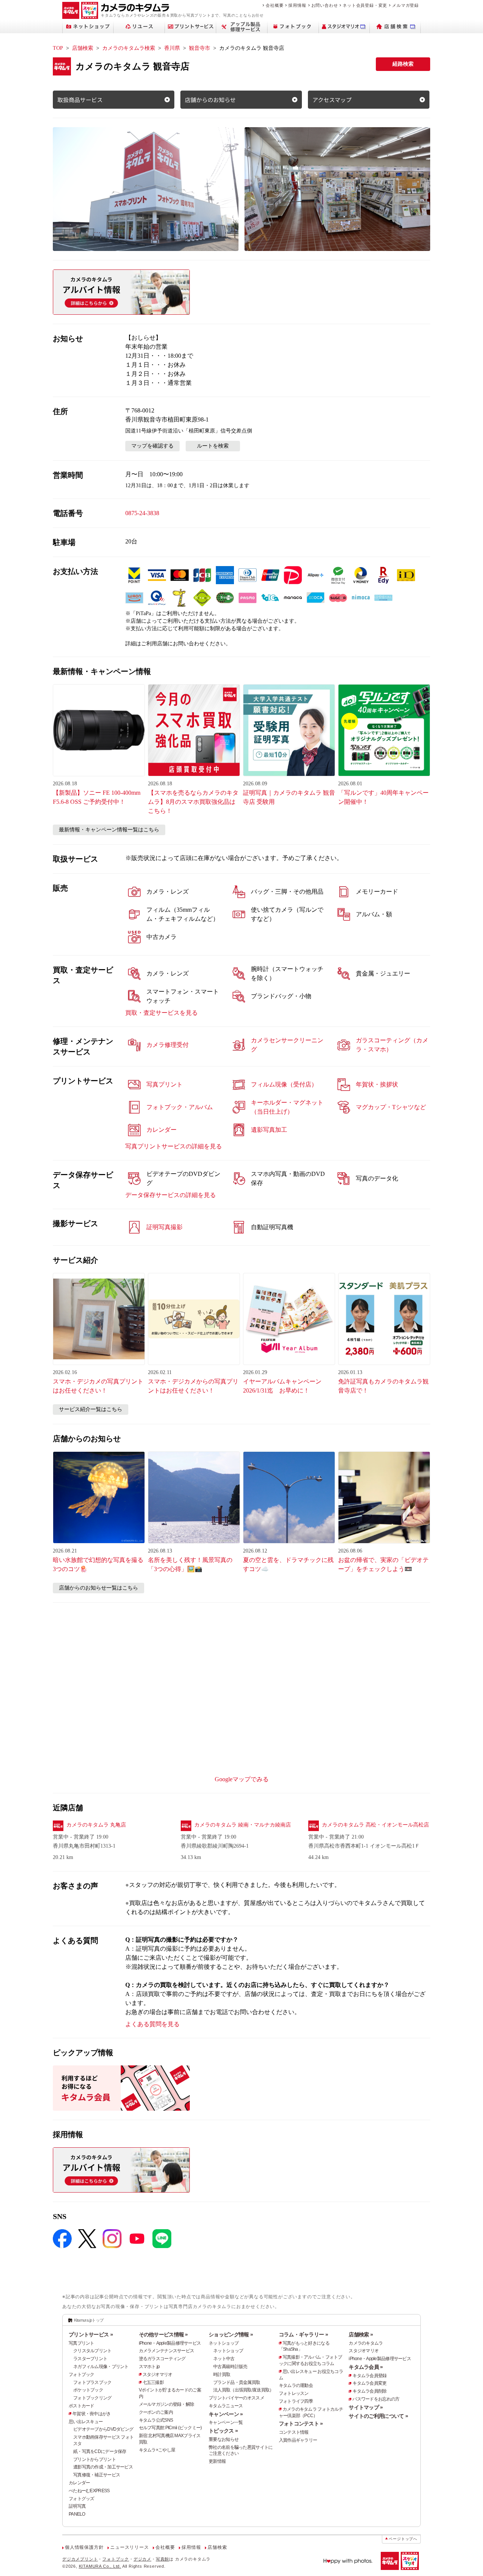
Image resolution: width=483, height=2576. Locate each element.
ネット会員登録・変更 (365, 5)
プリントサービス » (91, 2334)
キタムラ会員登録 (369, 2376)
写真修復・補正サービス (97, 2475)
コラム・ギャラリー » (303, 2334)
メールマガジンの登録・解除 (167, 2404)
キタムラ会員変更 (369, 2383)
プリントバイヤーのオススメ (236, 2398)
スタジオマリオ (158, 2374)
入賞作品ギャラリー (298, 2440)
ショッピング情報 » (231, 2334)
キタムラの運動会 (296, 2385)
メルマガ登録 (405, 5)
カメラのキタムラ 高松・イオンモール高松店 (375, 1825)
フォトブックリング (92, 2398)
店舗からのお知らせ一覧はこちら (98, 1588)
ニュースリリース (129, 2547)
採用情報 (297, 5)
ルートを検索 (213, 446)
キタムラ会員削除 (369, 2391)
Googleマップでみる (242, 1779)
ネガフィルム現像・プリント (101, 2367)
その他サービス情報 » (163, 2334)
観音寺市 (200, 48)
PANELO (77, 2514)
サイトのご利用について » (378, 2416)
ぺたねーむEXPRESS (89, 2491)
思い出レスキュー (86, 2422)
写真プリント (82, 2343)
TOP (58, 48)
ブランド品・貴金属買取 (237, 2382)
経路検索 (403, 64)
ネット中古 (224, 2359)
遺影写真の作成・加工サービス (103, 2467)
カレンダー (79, 2483)
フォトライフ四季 (296, 2401)
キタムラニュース (226, 2406)
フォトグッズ (82, 2499)
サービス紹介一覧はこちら (91, 1409)
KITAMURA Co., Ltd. (100, 2566)
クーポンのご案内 (156, 2412)
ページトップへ (403, 2539)
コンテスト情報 (294, 2432)
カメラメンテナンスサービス (167, 2351)
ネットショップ (224, 2343)
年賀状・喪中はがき (92, 2414)
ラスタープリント (90, 2359)
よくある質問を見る (152, 2024)
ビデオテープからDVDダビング (103, 2429)
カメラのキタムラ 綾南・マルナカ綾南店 (243, 1825)
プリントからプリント (95, 2459)
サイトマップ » (366, 2407)
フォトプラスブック (92, 2382)
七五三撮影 (153, 2382)
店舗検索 (83, 48)
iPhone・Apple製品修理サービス (170, 2343)
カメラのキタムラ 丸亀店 (96, 1825)
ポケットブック (88, 2390)
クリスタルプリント (92, 2351)
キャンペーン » (226, 2414)
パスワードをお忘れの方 (376, 2399)
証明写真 (77, 2506)
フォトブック (82, 2374)
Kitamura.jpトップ (89, 2320)
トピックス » (223, 2431)
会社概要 (275, 5)
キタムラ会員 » (366, 2367)
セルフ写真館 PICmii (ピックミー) (170, 2428)
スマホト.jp (149, 2367)
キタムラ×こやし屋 (157, 2450)
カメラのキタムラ (366, 2343)
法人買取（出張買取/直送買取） (243, 2390)
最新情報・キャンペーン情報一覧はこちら (109, 830)
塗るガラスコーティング (162, 2359)
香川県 (172, 48)
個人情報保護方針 (84, 2547)
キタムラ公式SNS (156, 2420)
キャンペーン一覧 (226, 2422)
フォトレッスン (294, 2393)
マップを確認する (152, 446)
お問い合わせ (325, 5)
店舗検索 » (361, 2334)
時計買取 (222, 2374)
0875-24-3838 (142, 513)
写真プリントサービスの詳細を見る (174, 1146)
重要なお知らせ (224, 2439)
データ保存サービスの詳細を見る (171, 1195)
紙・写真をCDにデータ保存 (100, 2451)
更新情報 (217, 2461)
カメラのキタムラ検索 (129, 48)
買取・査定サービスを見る (162, 1013)
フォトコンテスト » (301, 2424)
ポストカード (82, 2406)
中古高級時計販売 (230, 2367)
